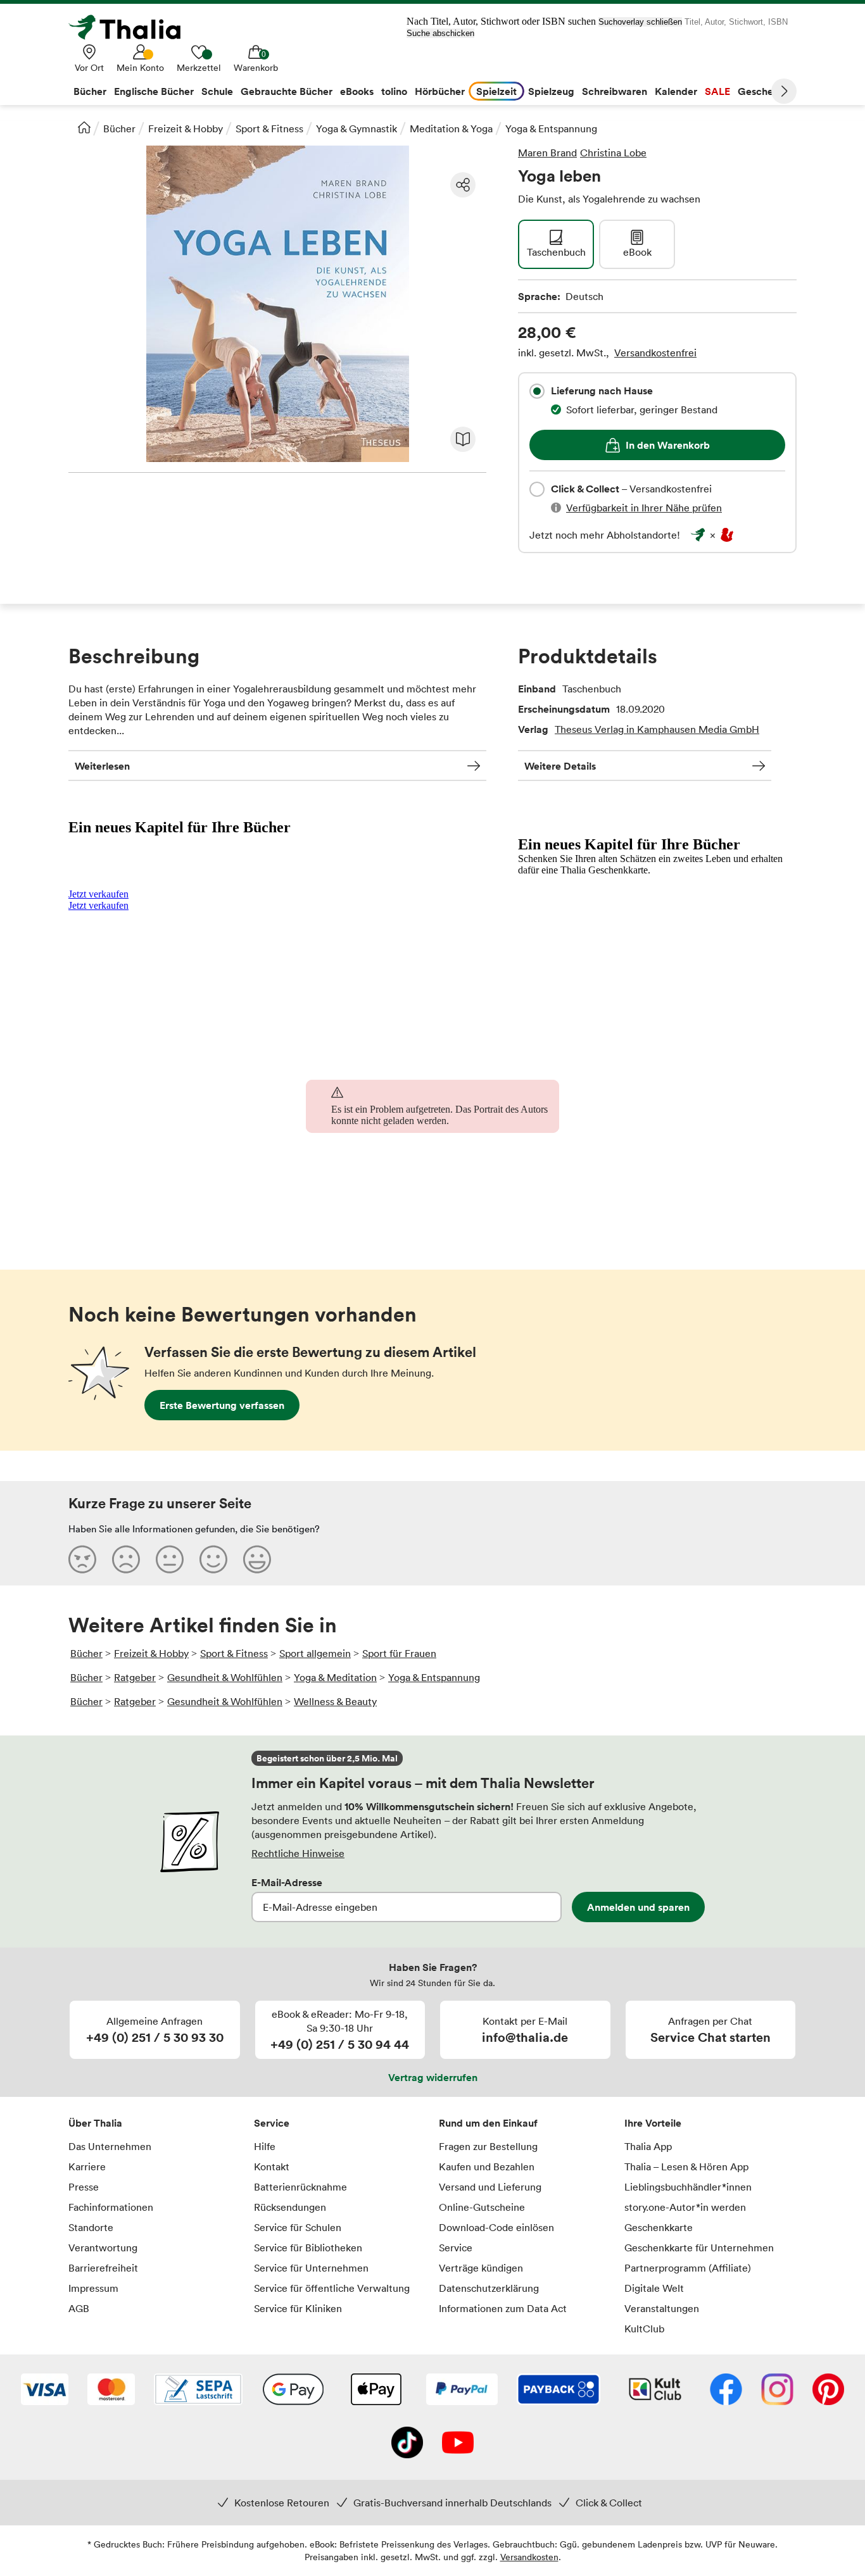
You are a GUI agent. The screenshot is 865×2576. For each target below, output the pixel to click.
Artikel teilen (463, 185)
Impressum (93, 2288)
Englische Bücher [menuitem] (154, 91)
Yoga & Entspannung (551, 128)
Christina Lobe (613, 153)
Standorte (91, 2227)
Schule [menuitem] (217, 91)
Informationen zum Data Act (503, 2308)
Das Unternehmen (110, 2146)
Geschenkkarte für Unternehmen (699, 2248)
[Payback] (559, 2391)
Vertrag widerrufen (433, 2077)
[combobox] (537, 391)
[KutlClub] (655, 2391)
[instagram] (777, 2391)
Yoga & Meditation (335, 1677)
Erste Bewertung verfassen (222, 1405)
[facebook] (726, 2391)
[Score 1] (82, 1559)
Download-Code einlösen (496, 2227)
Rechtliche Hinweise (298, 1853)
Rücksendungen (290, 2207)
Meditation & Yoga (451, 128)
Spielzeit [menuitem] (496, 91)
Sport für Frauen (399, 1653)
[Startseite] (84, 127)
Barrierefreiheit (103, 2268)
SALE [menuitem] (717, 91)
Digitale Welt (654, 2288)
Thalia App (648, 2146)
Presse (84, 2187)
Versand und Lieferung (490, 2187)
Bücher (119, 128)
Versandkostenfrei (655, 353)
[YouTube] (458, 2444)
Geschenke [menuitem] (764, 91)
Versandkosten (529, 2557)
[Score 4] (213, 1559)
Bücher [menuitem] (90, 91)
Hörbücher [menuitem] (440, 91)
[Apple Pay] (376, 2391)
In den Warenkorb (668, 445)
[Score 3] (170, 1559)
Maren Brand (547, 153)
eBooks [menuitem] (357, 91)
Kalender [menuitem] (676, 91)
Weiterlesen (102, 766)
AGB (79, 2308)
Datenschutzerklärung (489, 2288)
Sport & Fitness (269, 128)
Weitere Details (560, 766)
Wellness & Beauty (335, 1701)
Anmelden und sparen (638, 1907)
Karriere (87, 2166)
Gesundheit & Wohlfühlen (225, 1677)
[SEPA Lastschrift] (198, 2391)
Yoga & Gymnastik (357, 128)
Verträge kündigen (481, 2268)
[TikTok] (407, 2444)
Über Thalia (95, 2123)
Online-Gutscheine (482, 2207)
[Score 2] (126, 1559)
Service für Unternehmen (311, 2268)
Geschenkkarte (659, 2227)
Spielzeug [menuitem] (551, 91)
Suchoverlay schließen (640, 22)
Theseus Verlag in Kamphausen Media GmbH (657, 729)
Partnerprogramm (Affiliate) (688, 2268)
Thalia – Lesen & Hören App (686, 2166)
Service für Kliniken (298, 2308)
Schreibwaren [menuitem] (615, 91)
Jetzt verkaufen (98, 894)
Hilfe (265, 2146)
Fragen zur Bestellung (488, 2146)
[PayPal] (462, 2391)
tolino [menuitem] (394, 91)
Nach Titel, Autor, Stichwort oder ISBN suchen (501, 21)
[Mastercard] (111, 2391)
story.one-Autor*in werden (685, 2207)
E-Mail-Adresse (287, 1882)
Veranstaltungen (662, 2308)
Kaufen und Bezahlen (487, 2166)
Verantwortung (103, 2248)
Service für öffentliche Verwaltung (332, 2288)
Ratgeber (135, 1677)
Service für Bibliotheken (308, 2248)
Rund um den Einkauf (488, 2123)
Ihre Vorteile (653, 2123)
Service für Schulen (298, 2227)
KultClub (644, 2329)
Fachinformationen (111, 2207)
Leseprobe (463, 439)
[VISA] (45, 2391)
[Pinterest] (828, 2391)
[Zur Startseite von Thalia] (132, 27)
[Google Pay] (293, 2391)
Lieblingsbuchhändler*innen (688, 2187)
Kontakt (272, 2166)
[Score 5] (257, 1559)
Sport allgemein (315, 1653)
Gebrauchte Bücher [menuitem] (287, 91)
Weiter (784, 91)
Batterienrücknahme (300, 2187)
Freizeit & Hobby (186, 128)
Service (272, 2123)
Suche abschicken (440, 33)
